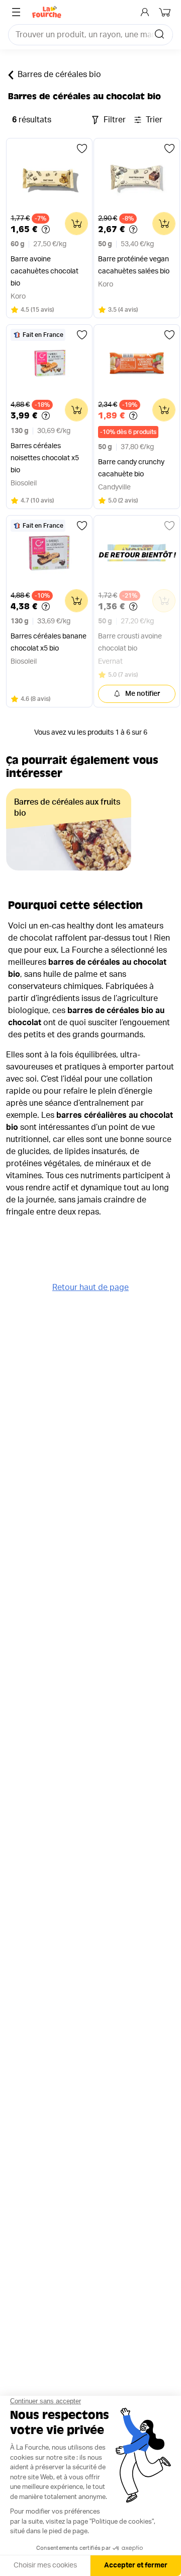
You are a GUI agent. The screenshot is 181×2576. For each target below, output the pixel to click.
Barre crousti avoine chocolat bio (130, 642)
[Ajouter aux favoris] (82, 149)
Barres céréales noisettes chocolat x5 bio (45, 458)
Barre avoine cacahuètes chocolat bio (44, 271)
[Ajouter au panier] (76, 224)
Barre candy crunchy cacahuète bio (131, 468)
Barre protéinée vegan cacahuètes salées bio (134, 265)
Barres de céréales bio (59, 75)
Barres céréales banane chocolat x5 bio (49, 642)
